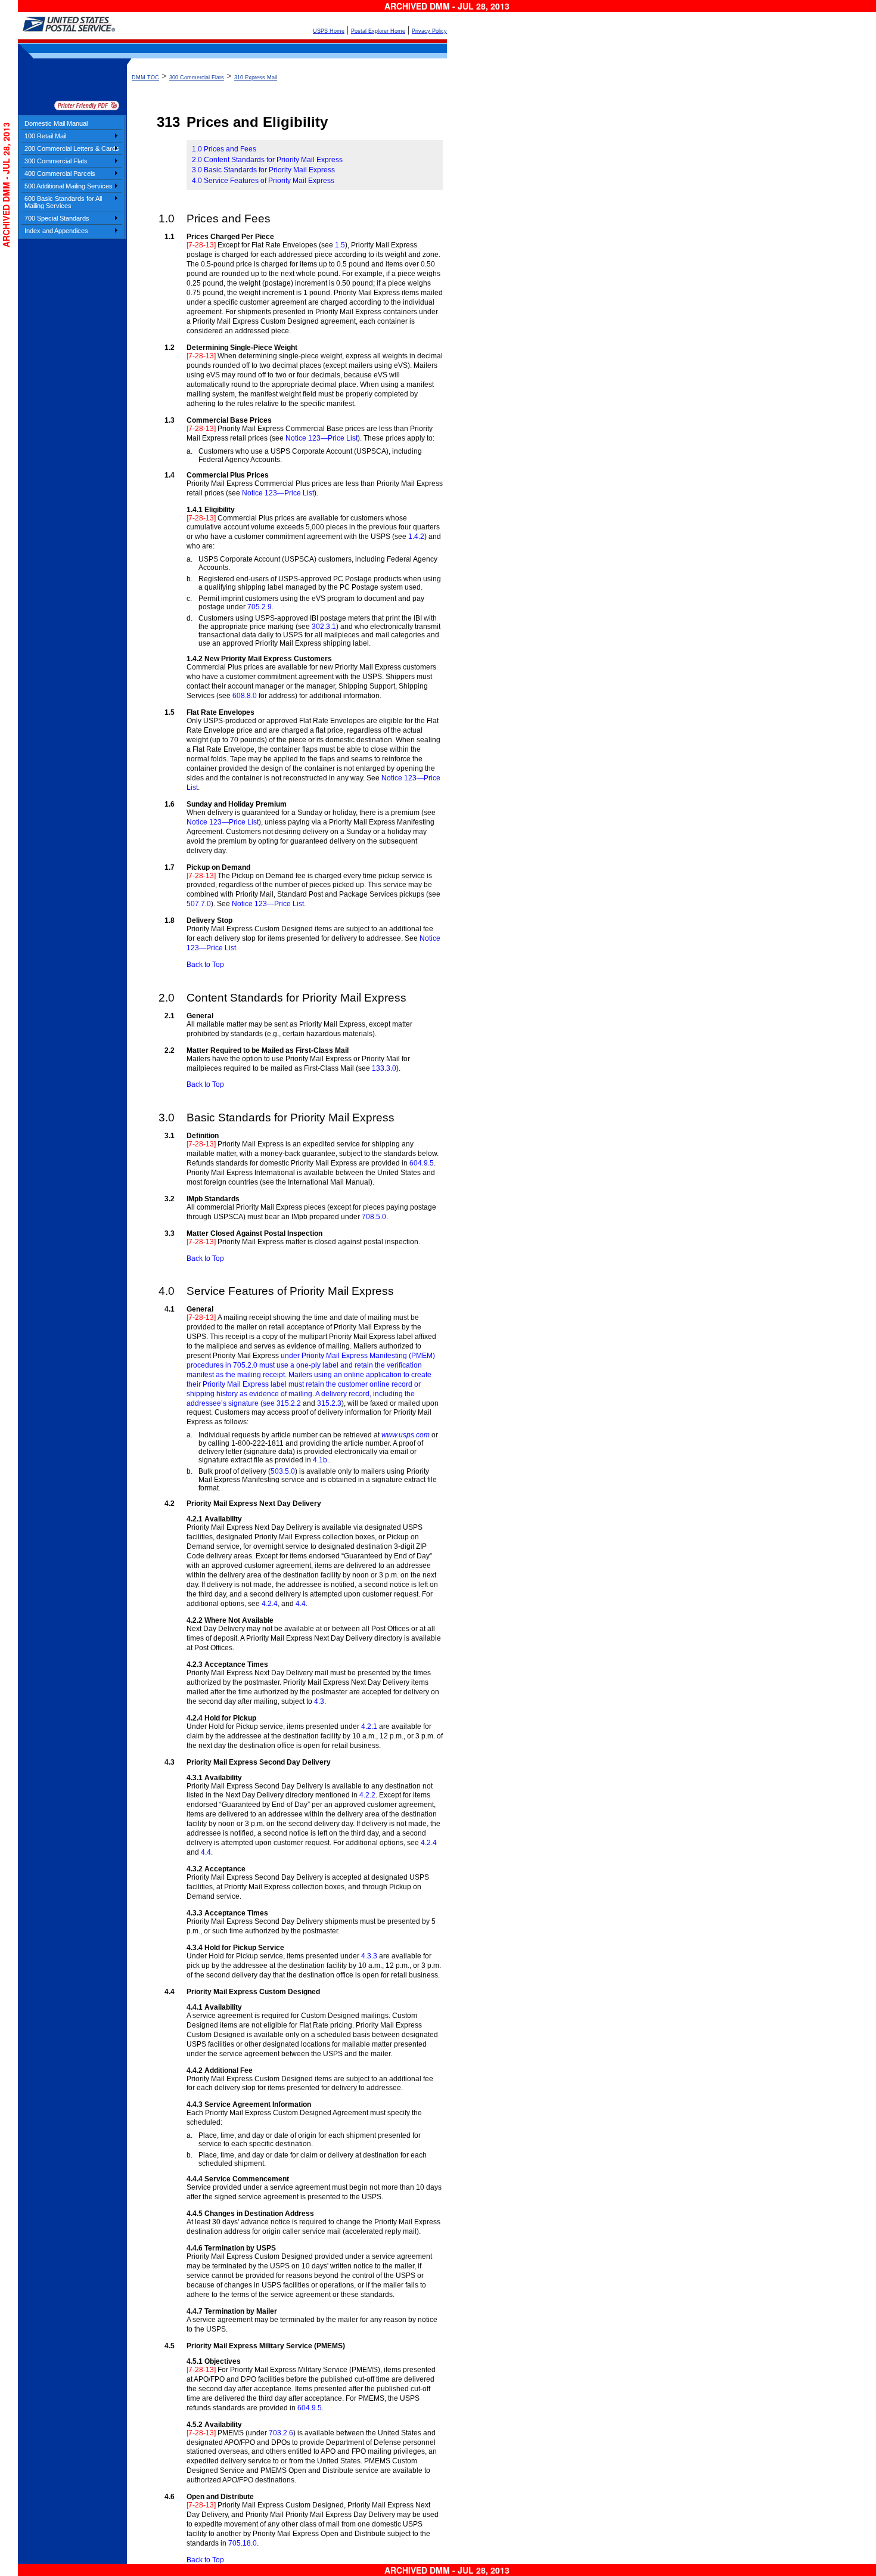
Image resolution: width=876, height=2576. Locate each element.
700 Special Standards (57, 218)
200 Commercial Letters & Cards (72, 148)
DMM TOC (145, 78)
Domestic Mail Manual (56, 123)
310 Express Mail (256, 78)
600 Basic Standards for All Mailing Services (63, 202)
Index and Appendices (56, 231)
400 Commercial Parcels (60, 173)
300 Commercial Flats (56, 161)
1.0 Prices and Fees (224, 149)
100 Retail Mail (45, 136)
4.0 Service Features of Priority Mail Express (263, 181)
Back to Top (205, 965)
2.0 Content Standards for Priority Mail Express (267, 160)
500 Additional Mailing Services (69, 186)
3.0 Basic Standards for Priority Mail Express (263, 170)
